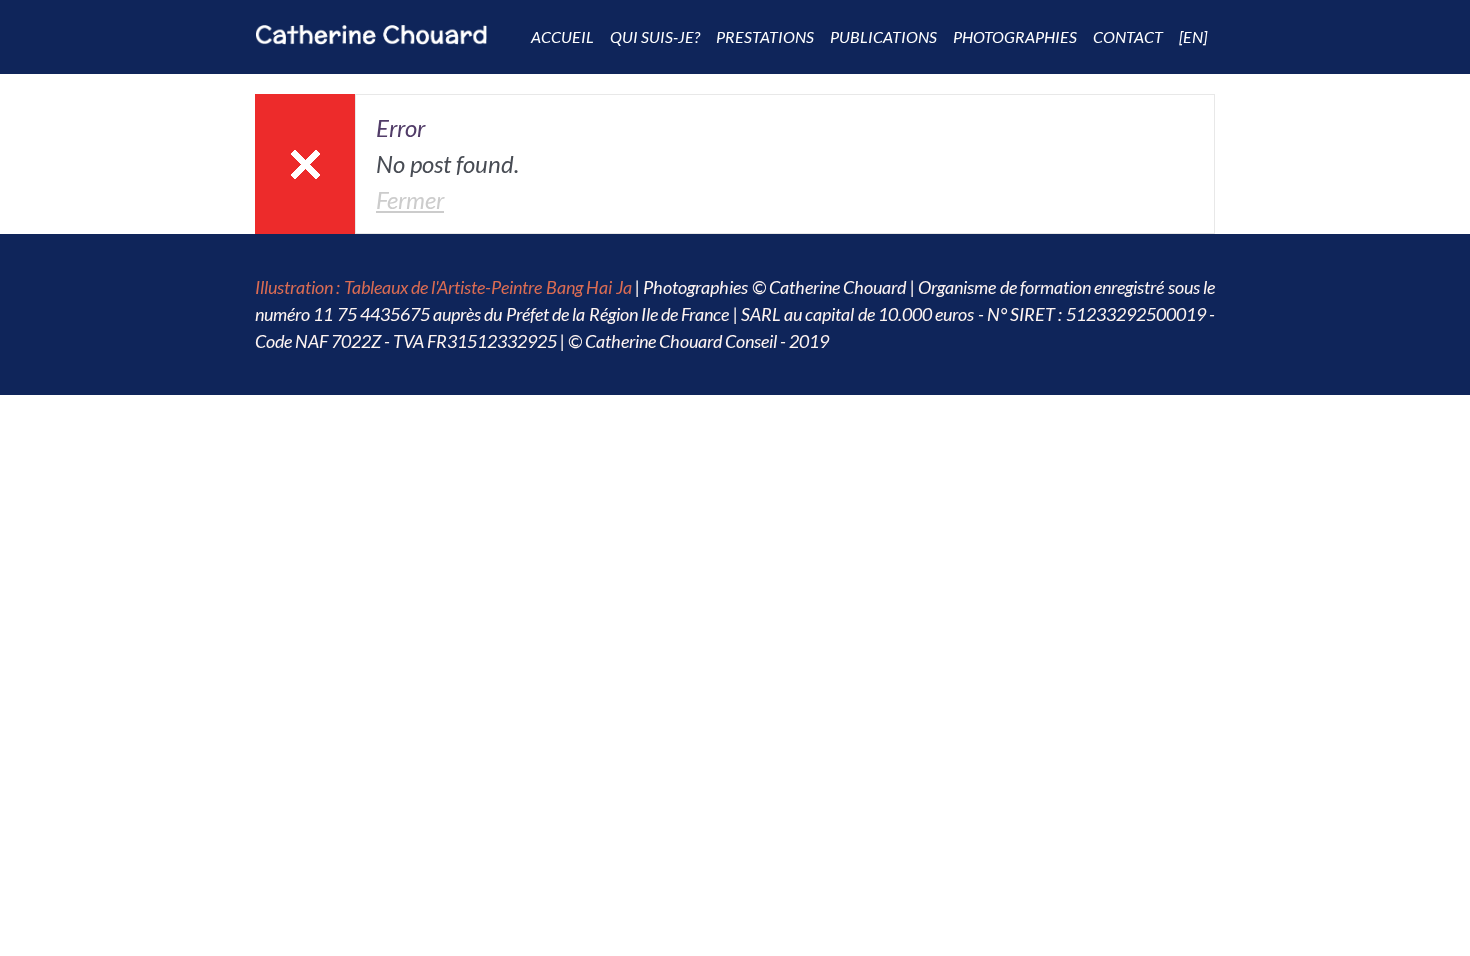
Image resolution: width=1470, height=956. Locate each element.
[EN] (1193, 36)
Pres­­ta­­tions (765, 36)
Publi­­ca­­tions (883, 36)
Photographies (1015, 36)
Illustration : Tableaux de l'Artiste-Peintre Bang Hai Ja (443, 287)
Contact (1128, 36)
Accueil (562, 36)
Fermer (410, 199)
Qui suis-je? (655, 36)
